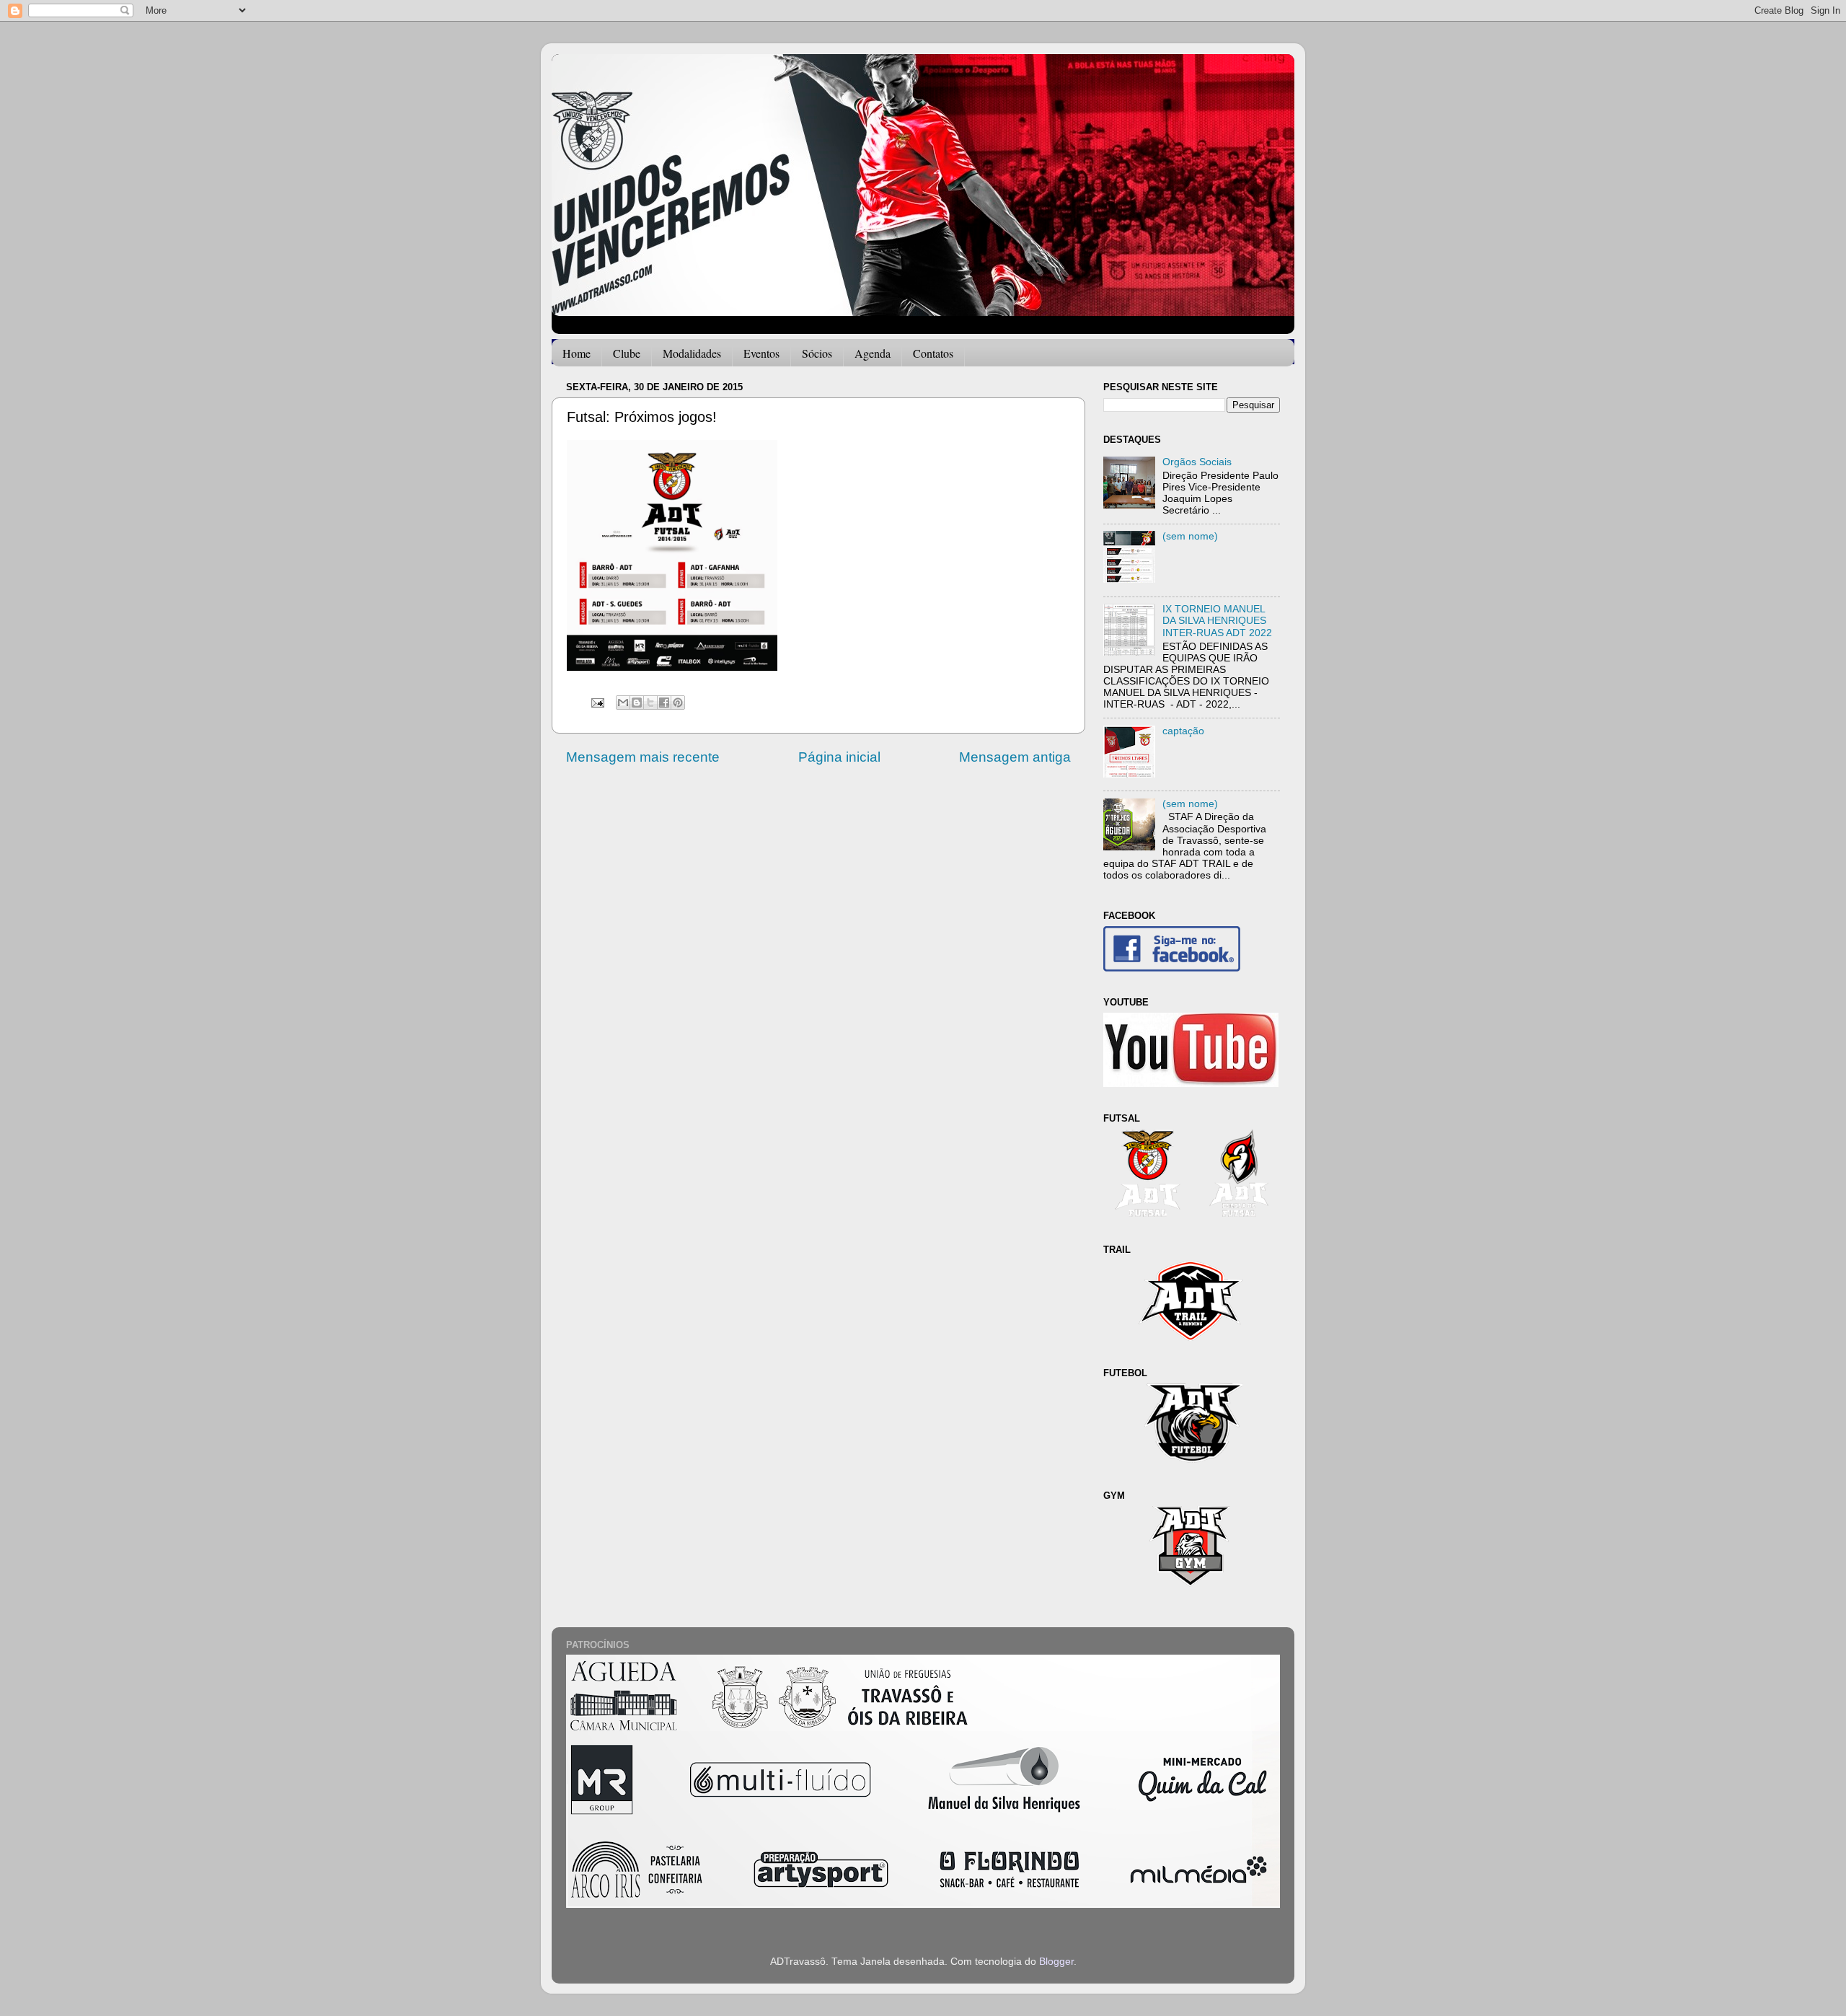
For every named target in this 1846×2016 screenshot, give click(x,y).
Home (577, 353)
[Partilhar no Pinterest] (678, 703)
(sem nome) (1190, 536)
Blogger (1056, 1962)
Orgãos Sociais (1197, 462)
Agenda (873, 353)
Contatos (933, 353)
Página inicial (839, 757)
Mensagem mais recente (643, 757)
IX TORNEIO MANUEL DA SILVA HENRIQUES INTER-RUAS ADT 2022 (1217, 621)
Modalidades (692, 353)
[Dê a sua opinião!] (637, 703)
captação (1183, 731)
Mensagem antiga (1015, 757)
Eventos (761, 353)
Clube (627, 353)
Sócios (817, 353)
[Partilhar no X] (650, 703)
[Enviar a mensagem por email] (623, 703)
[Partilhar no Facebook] (664, 703)
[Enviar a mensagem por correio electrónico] (597, 702)
